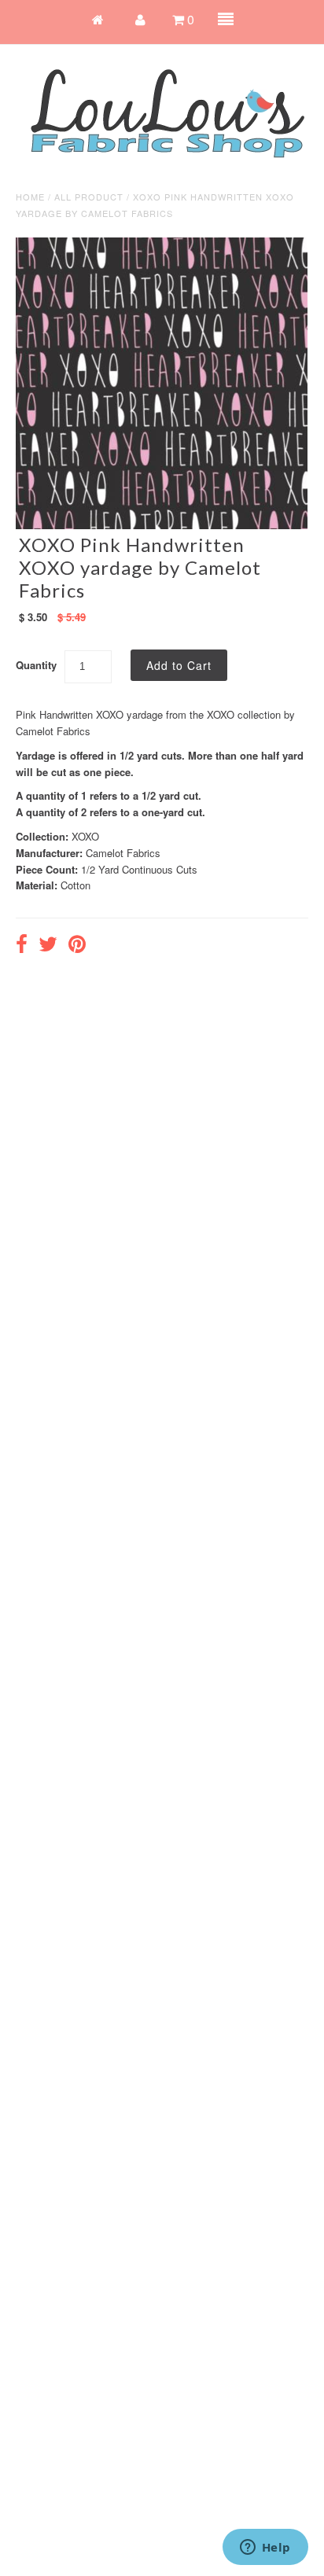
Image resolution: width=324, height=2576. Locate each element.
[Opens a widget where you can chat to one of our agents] (265, 2548)
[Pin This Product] (77, 946)
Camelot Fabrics (123, 853)
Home (30, 197)
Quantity (36, 665)
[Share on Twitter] (48, 946)
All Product (89, 197)
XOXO (85, 836)
